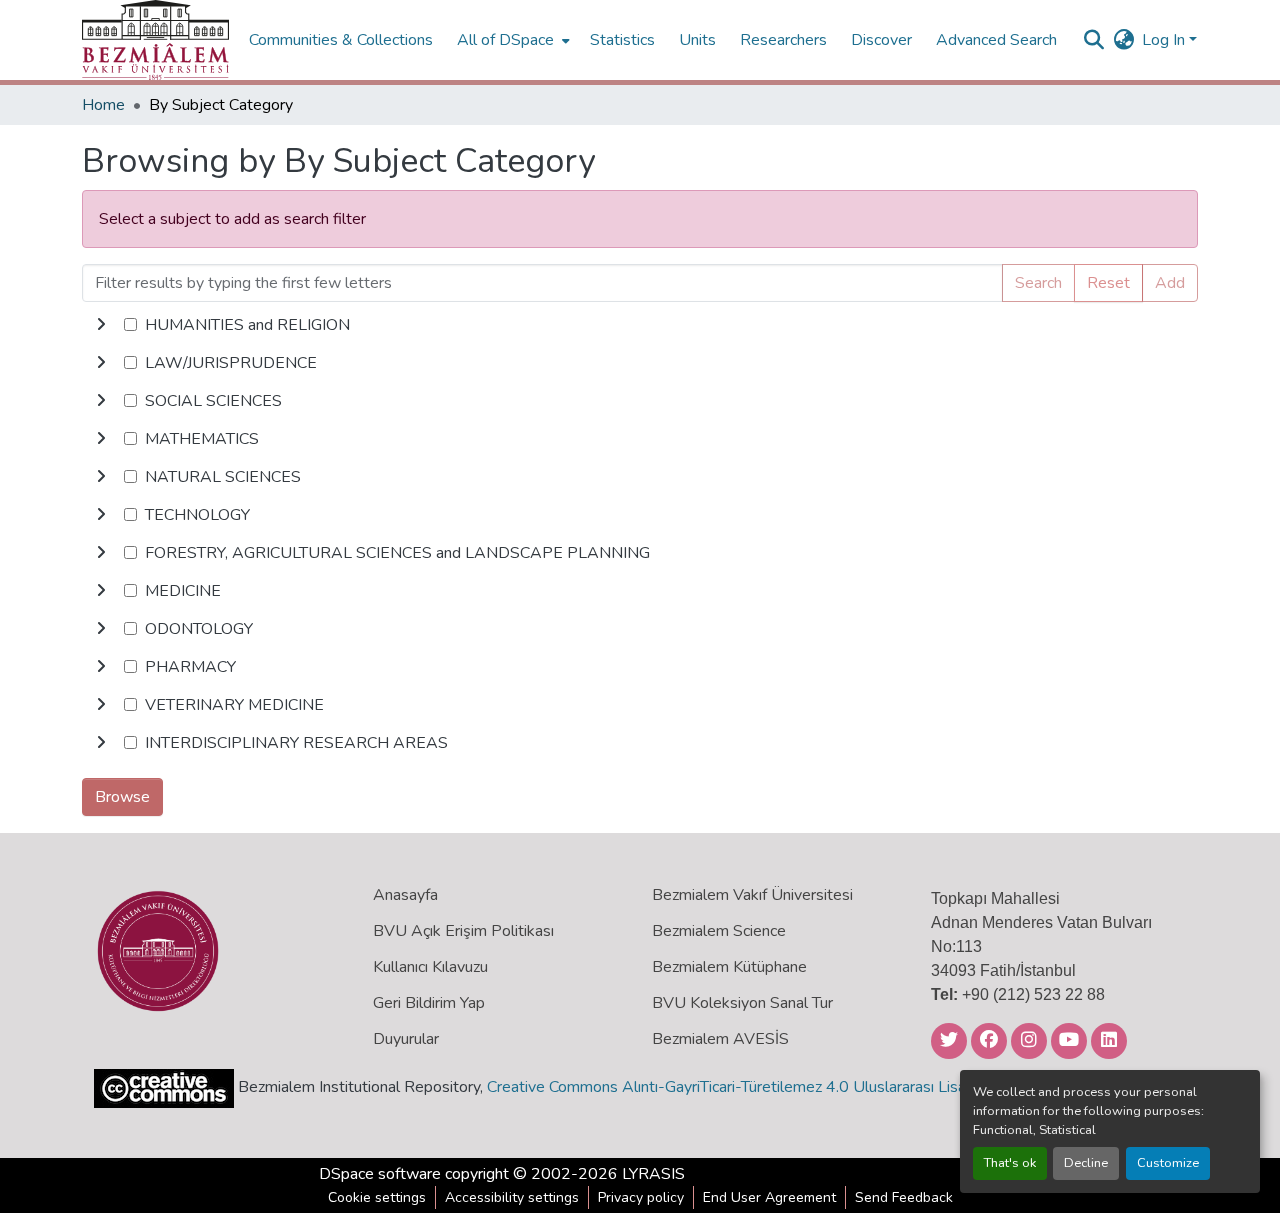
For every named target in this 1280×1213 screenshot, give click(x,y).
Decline (1086, 1163)
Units (697, 40)
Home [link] (103, 105)
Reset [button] (1108, 283)
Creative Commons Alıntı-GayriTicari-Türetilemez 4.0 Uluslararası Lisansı (736, 1087)
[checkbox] (130, 324)
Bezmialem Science (719, 931)
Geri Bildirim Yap (429, 1003)
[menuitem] (511, 40)
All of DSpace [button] (505, 40)
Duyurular (406, 1039)
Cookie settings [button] (377, 1197)
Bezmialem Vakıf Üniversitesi (752, 895)
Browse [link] (122, 797)
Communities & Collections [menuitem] (341, 40)
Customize (1168, 1163)
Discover (881, 40)
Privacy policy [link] (641, 1197)
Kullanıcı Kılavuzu (430, 967)
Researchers (783, 40)
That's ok (1010, 1163)
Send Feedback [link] (904, 1197)
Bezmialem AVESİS (720, 1039)
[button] (155, 40)
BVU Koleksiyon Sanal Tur (742, 1003)
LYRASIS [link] (653, 1174)
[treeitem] (640, 363)
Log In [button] (1165, 40)
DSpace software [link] (380, 1174)
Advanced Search (996, 40)
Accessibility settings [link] (512, 1197)
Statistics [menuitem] (622, 40)
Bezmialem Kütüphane (729, 967)
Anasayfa (405, 895)
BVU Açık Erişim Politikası (463, 931)
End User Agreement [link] (769, 1197)
